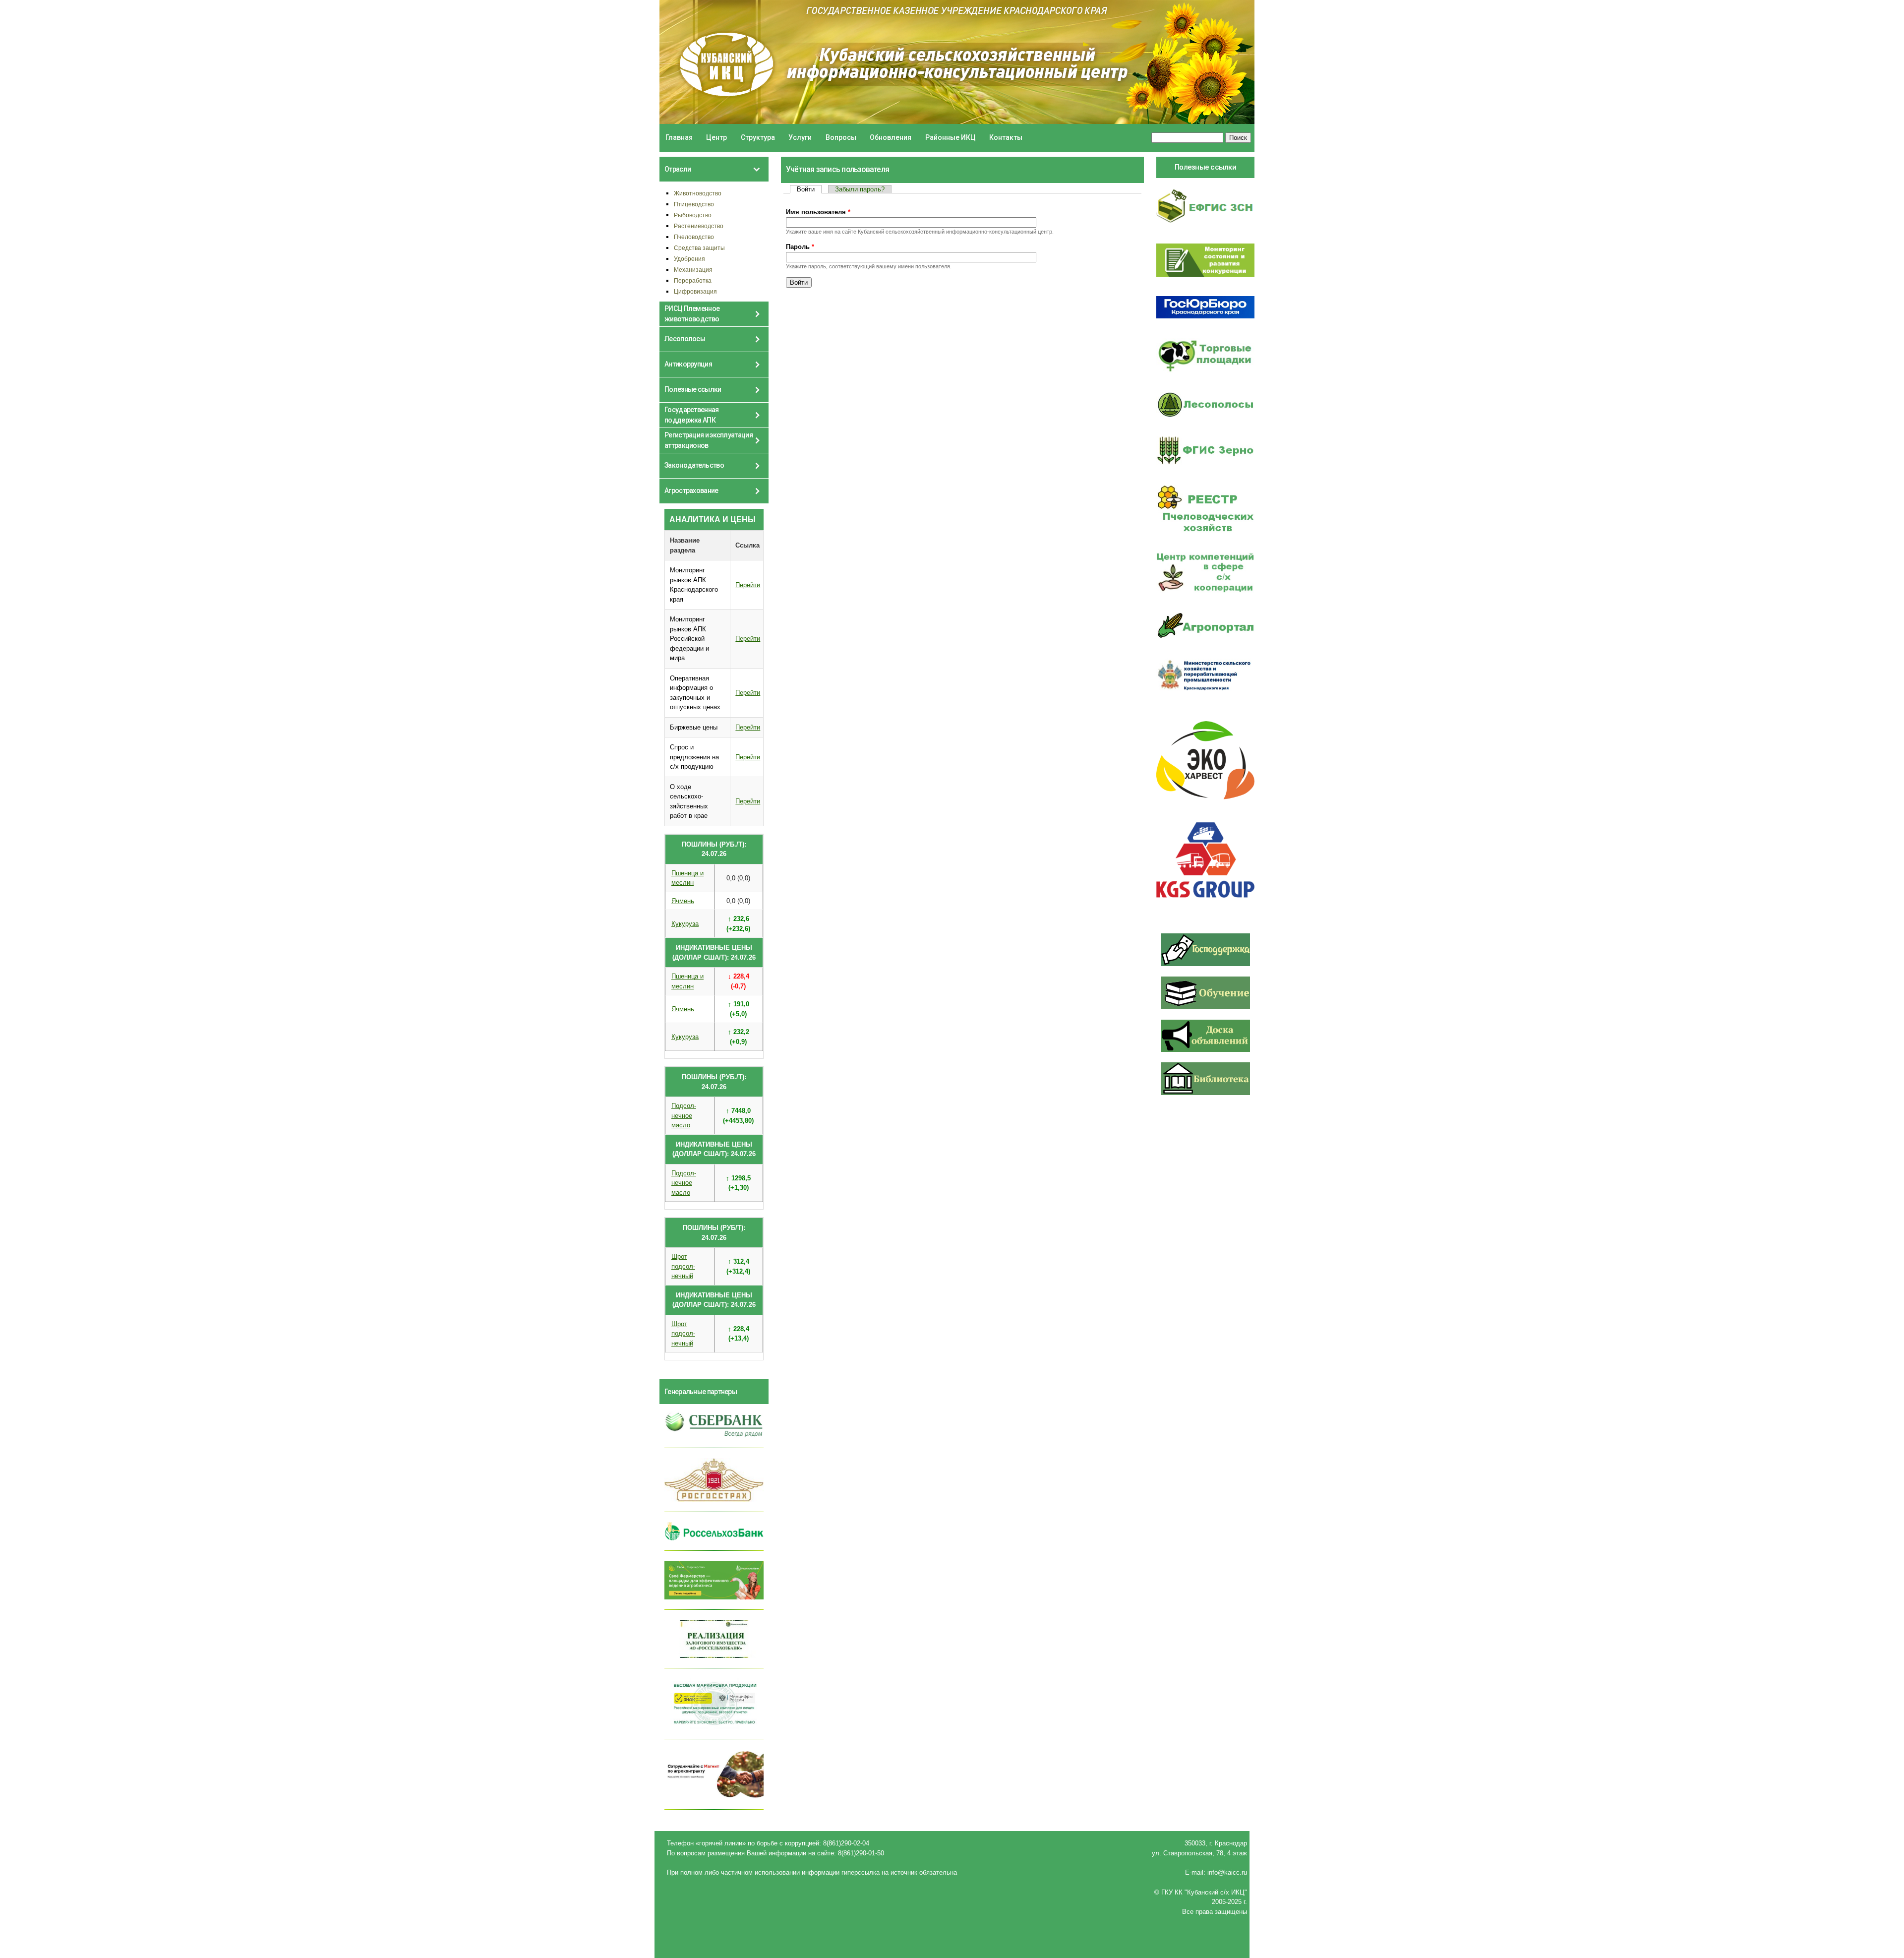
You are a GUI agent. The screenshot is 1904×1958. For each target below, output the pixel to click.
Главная (679, 137)
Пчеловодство (694, 237)
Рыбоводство (693, 215)
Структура (758, 137)
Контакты (1006, 137)
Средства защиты (699, 248)
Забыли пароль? (860, 189)
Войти (809, 189)
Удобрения (689, 259)
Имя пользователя (818, 212)
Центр (716, 137)
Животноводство (698, 193)
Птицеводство (694, 204)
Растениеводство (699, 226)
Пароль (800, 247)
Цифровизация (695, 291)
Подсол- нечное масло (684, 1115)
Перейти (748, 585)
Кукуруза (685, 924)
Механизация (693, 270)
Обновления (891, 137)
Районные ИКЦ (951, 137)
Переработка (693, 280)
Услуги (800, 137)
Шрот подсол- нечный (683, 1266)
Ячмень (683, 901)
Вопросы (841, 137)
